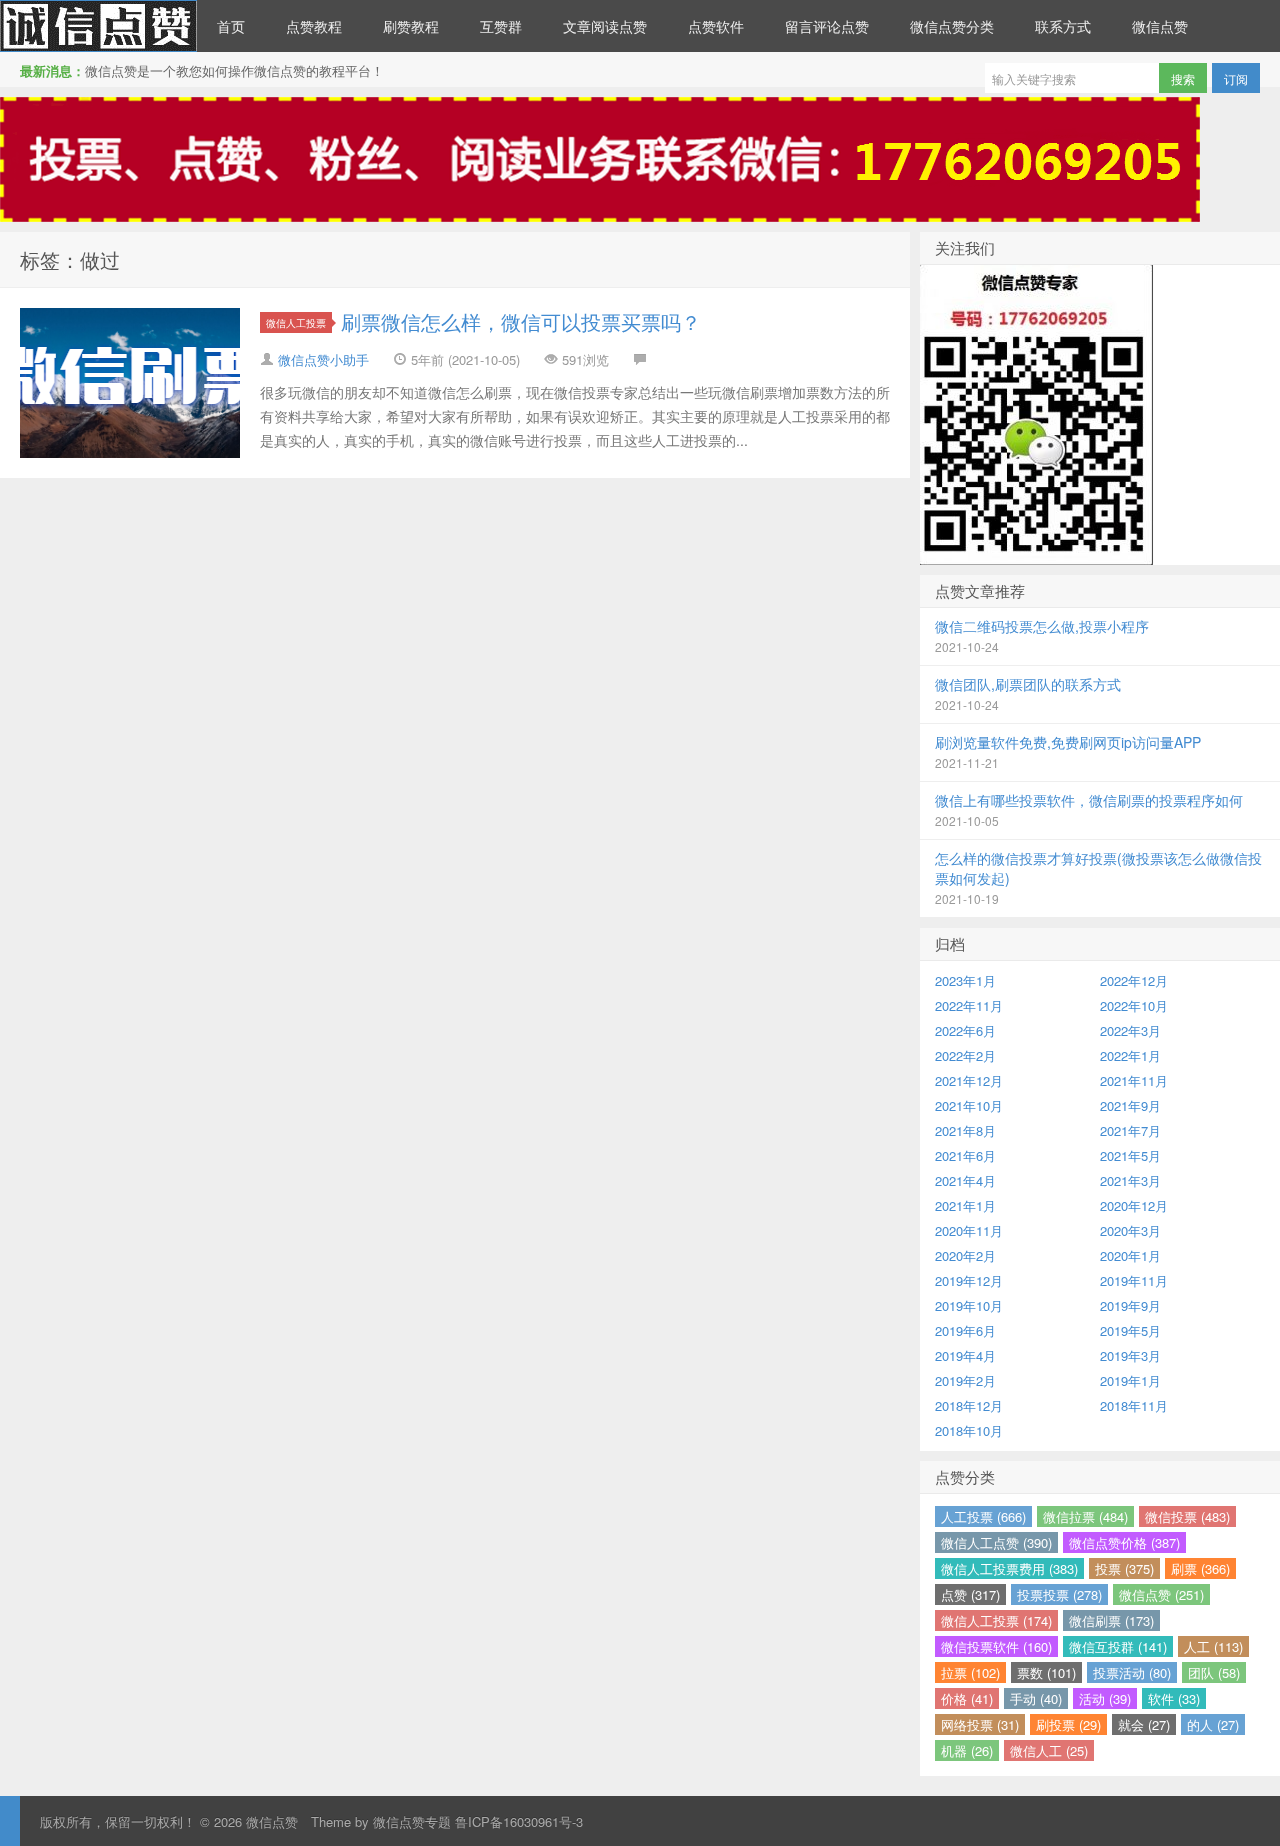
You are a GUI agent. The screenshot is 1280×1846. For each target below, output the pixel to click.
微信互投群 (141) (1118, 1646)
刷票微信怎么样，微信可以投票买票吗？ (521, 321)
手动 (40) (1036, 1698)
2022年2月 (965, 1055)
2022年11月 (969, 1005)
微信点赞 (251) (1161, 1594)
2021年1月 (965, 1205)
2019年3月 (1130, 1355)
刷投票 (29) (1068, 1724)
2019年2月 (965, 1380)
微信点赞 (98, 26)
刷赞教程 (411, 26)
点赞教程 (314, 26)
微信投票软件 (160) (996, 1646)
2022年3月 (1130, 1030)
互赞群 (501, 26)
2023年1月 (965, 980)
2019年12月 (969, 1280)
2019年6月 (965, 1330)
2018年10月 (969, 1430)
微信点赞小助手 (323, 359)
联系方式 (1063, 26)
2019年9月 (1130, 1305)
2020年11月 (969, 1230)
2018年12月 (969, 1405)
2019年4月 (965, 1355)
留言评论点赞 (827, 26)
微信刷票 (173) (1111, 1620)
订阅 (1236, 78)
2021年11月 (1134, 1080)
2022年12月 (1134, 980)
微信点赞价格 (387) (1124, 1542)
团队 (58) (1214, 1672)
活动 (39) (1105, 1698)
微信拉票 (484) (1085, 1516)
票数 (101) (1046, 1672)
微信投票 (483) (1187, 1516)
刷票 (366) (1200, 1568)
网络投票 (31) (980, 1724)
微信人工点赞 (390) (996, 1542)
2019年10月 (969, 1305)
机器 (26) (967, 1750)
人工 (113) (1213, 1646)
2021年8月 (965, 1130)
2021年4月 (965, 1180)
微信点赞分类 (952, 26)
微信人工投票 (296, 322)
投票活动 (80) (1132, 1672)
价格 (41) (967, 1698)
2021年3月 (1130, 1180)
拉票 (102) (970, 1672)
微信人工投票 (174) (996, 1620)
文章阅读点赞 (605, 26)
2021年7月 (1130, 1130)
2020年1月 (1130, 1255)
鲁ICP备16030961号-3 (519, 1821)
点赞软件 (716, 26)
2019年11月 (1134, 1280)
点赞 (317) (970, 1594)
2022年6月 (965, 1030)
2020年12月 (1134, 1205)
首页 (231, 26)
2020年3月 (1130, 1230)
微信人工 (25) (1049, 1750)
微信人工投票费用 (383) (1009, 1568)
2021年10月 (969, 1105)
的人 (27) (1213, 1724)
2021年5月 (1130, 1155)
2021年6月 (965, 1155)
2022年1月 (1130, 1055)
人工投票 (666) (983, 1516)
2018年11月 (1134, 1405)
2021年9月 (1130, 1105)
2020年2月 (965, 1255)
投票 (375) (1124, 1568)
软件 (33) (1174, 1698)
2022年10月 (1134, 1005)
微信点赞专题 (412, 1821)
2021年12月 (969, 1080)
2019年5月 (1130, 1330)
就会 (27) (1144, 1724)
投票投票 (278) (1059, 1594)
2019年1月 (1130, 1380)
